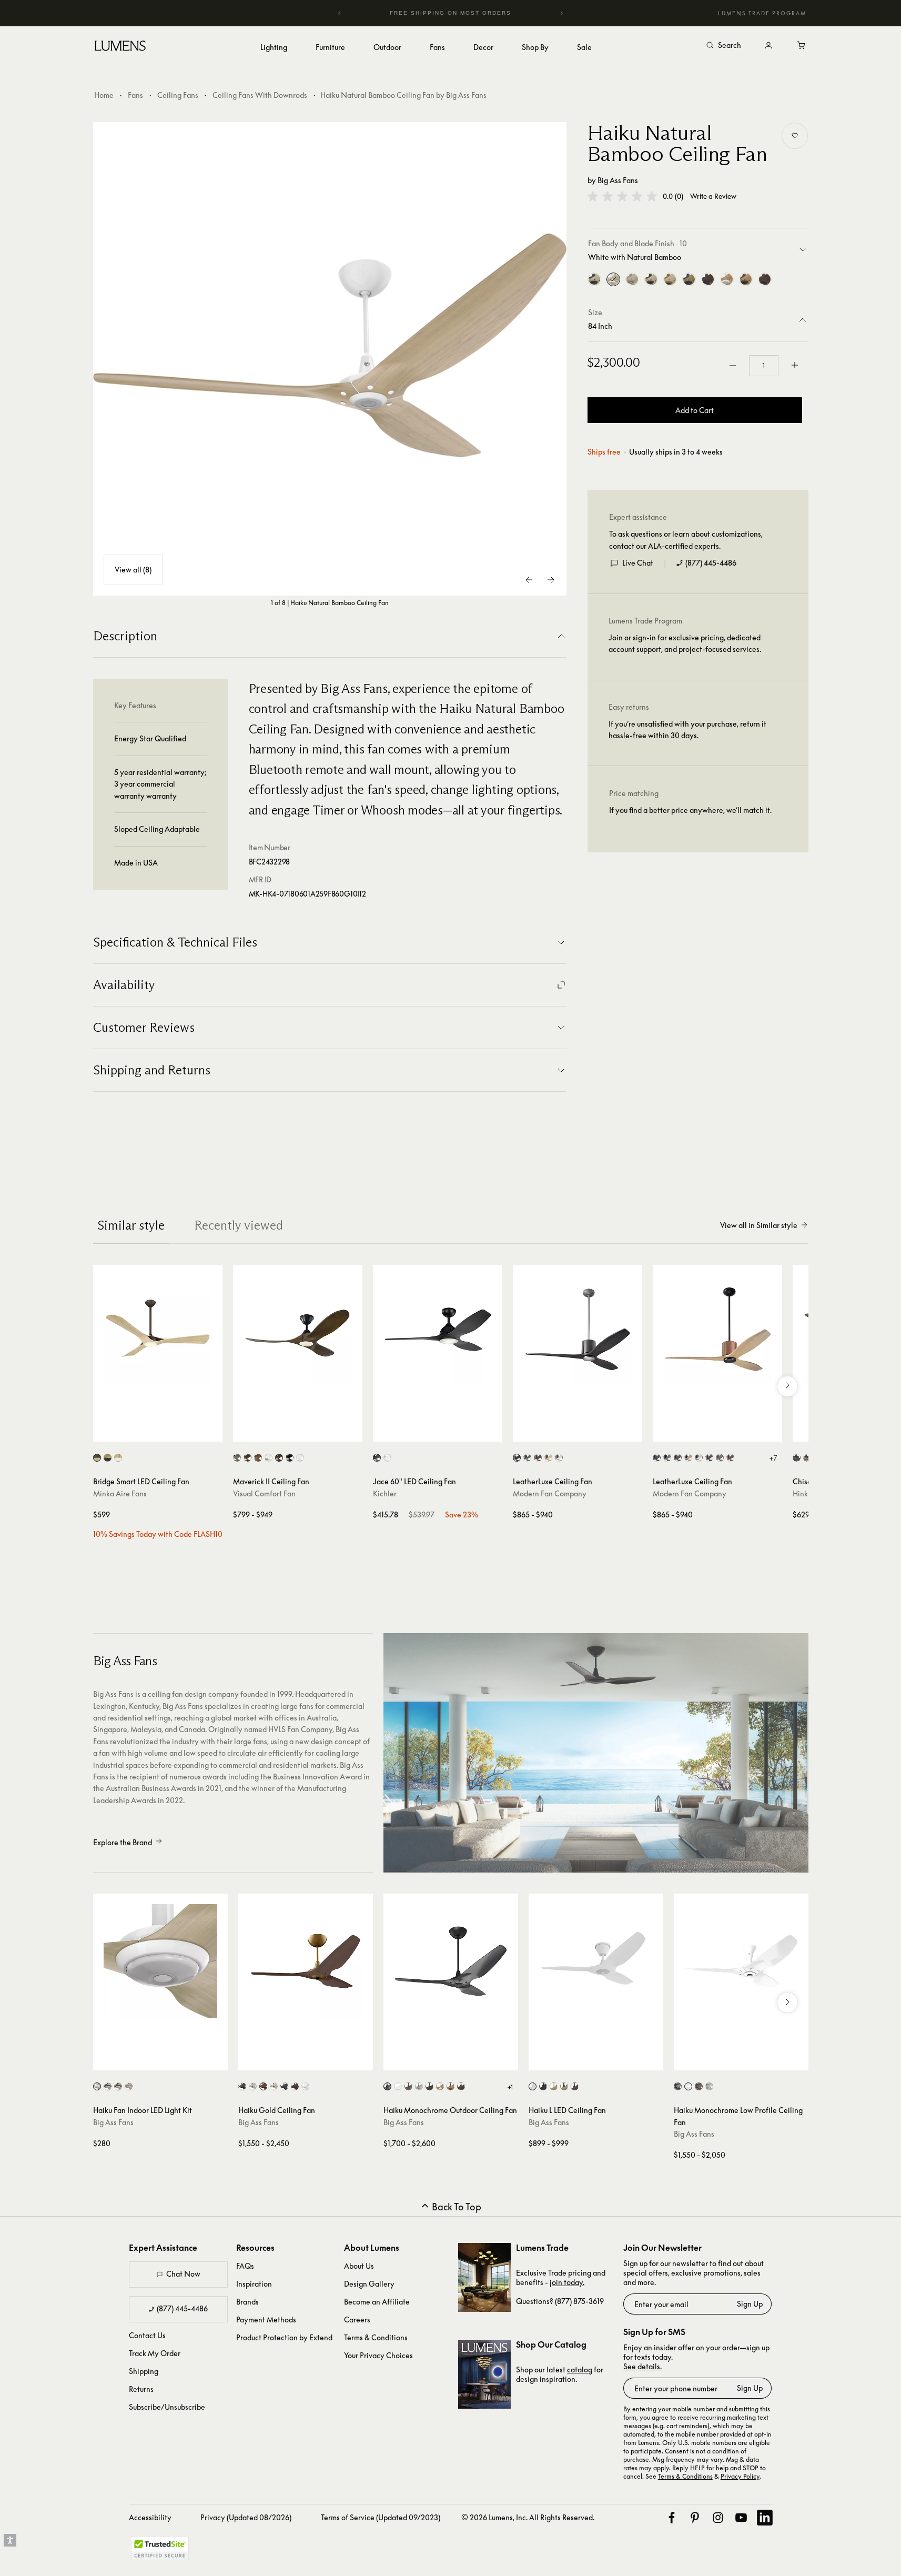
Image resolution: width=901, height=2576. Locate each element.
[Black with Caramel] (689, 279)
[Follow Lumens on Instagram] (718, 2518)
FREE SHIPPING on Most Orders (448, 13)
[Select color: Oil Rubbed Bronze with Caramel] (450, 2086)
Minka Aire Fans (120, 1493)
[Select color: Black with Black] (543, 2086)
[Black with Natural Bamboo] (594, 279)
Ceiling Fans (178, 95)
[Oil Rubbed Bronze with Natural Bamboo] (651, 279)
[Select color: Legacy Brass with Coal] (108, 1458)
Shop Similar (165, 1431)
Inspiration (254, 2284)
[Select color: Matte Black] (797, 1458)
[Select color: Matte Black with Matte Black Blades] (290, 1458)
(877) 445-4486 (711, 563)
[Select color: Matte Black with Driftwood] (807, 1458)
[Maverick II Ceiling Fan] (298, 1330)
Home (104, 95)
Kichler (385, 1493)
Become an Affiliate (377, 2302)
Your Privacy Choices (378, 2355)
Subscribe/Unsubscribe (167, 2407)
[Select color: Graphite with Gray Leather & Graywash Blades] (527, 1458)
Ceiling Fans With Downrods (260, 95)
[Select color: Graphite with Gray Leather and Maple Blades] (548, 1458)
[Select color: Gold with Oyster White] (274, 2086)
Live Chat (638, 563)
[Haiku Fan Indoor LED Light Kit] (160, 1961)
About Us (359, 2266)
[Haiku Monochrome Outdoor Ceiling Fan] (451, 1961)
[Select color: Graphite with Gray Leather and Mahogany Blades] (538, 1458)
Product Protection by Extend (284, 2337)
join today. (567, 2282)
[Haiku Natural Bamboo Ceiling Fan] (330, 359)
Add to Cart (695, 410)
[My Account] (768, 46)
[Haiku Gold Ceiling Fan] (306, 1961)
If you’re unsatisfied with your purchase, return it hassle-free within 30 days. (687, 729)
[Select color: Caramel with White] (554, 2086)
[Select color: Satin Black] (377, 1458)
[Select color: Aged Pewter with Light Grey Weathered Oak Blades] (237, 1458)
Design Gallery (369, 2284)
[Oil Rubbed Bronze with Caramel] (746, 279)
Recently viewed (239, 1225)
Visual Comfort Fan (264, 1493)
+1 (510, 2087)
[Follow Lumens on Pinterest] (695, 2518)
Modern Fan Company (550, 1493)
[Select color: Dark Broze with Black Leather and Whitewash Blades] (699, 1458)
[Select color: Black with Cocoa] (429, 2086)
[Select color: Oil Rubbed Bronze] (118, 2086)
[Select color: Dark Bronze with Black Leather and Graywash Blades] (667, 1458)
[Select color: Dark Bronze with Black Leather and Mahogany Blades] (678, 1458)
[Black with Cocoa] (708, 279)
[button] (622, 196)
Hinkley (806, 1493)
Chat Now (183, 2274)
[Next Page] (551, 580)
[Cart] (802, 46)
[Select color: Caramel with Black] (564, 2086)
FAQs (245, 2266)
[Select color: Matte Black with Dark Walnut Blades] (279, 1458)
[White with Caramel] (727, 279)
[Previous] (340, 13)
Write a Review (713, 197)
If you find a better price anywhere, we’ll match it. (690, 810)
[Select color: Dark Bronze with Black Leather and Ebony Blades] (657, 1458)
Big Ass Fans (618, 180)
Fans (135, 95)
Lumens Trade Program (762, 13)
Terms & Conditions (376, 2337)
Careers (357, 2320)
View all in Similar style (759, 1225)
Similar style (131, 1225)
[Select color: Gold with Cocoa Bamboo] (263, 2086)
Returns (141, 2389)
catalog (580, 2369)
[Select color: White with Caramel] (440, 2086)
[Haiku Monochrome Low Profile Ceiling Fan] (741, 1961)
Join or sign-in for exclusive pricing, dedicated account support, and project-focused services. (685, 643)
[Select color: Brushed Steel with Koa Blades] (258, 1458)
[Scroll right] (787, 1386)
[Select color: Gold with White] (253, 2086)
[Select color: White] (387, 1458)
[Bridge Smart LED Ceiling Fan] (158, 1330)
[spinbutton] (764, 366)
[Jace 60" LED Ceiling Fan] (438, 1330)
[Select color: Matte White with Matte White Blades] (300, 1458)
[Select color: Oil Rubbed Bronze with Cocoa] (461, 2086)
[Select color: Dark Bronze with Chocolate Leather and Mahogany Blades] (730, 1458)
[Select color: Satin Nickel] (129, 2086)
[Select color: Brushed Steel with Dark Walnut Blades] (247, 1458)
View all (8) (133, 570)
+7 (773, 1458)
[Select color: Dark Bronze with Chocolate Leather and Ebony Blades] (709, 1458)
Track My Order (155, 2353)
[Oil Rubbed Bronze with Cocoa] (765, 279)
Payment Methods (266, 2320)
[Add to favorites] (795, 136)
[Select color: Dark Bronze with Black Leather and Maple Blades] (688, 1458)
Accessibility (150, 2517)
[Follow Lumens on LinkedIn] (765, 2518)
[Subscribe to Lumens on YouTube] (741, 2518)
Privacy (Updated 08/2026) (246, 2517)
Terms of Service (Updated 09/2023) (381, 2517)
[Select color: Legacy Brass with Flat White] (118, 1458)
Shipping (144, 2371)
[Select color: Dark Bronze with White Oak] (97, 1458)
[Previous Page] (530, 580)
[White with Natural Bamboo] (613, 279)
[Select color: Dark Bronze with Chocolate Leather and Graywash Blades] (720, 1458)
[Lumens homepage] (120, 47)
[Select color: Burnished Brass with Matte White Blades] (269, 1458)
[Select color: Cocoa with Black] (575, 2086)
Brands (247, 2302)
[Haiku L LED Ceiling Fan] (596, 1961)
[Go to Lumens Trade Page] (484, 2277)
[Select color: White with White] (533, 2086)
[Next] (561, 13)
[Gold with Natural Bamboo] (670, 279)
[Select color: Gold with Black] (242, 2086)
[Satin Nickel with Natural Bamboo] (632, 279)
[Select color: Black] (108, 2086)
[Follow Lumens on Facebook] (672, 2518)
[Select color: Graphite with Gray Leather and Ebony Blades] (517, 1458)
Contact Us (147, 2335)
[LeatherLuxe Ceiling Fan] (578, 1330)
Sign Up (750, 2304)
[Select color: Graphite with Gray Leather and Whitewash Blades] (559, 1458)
